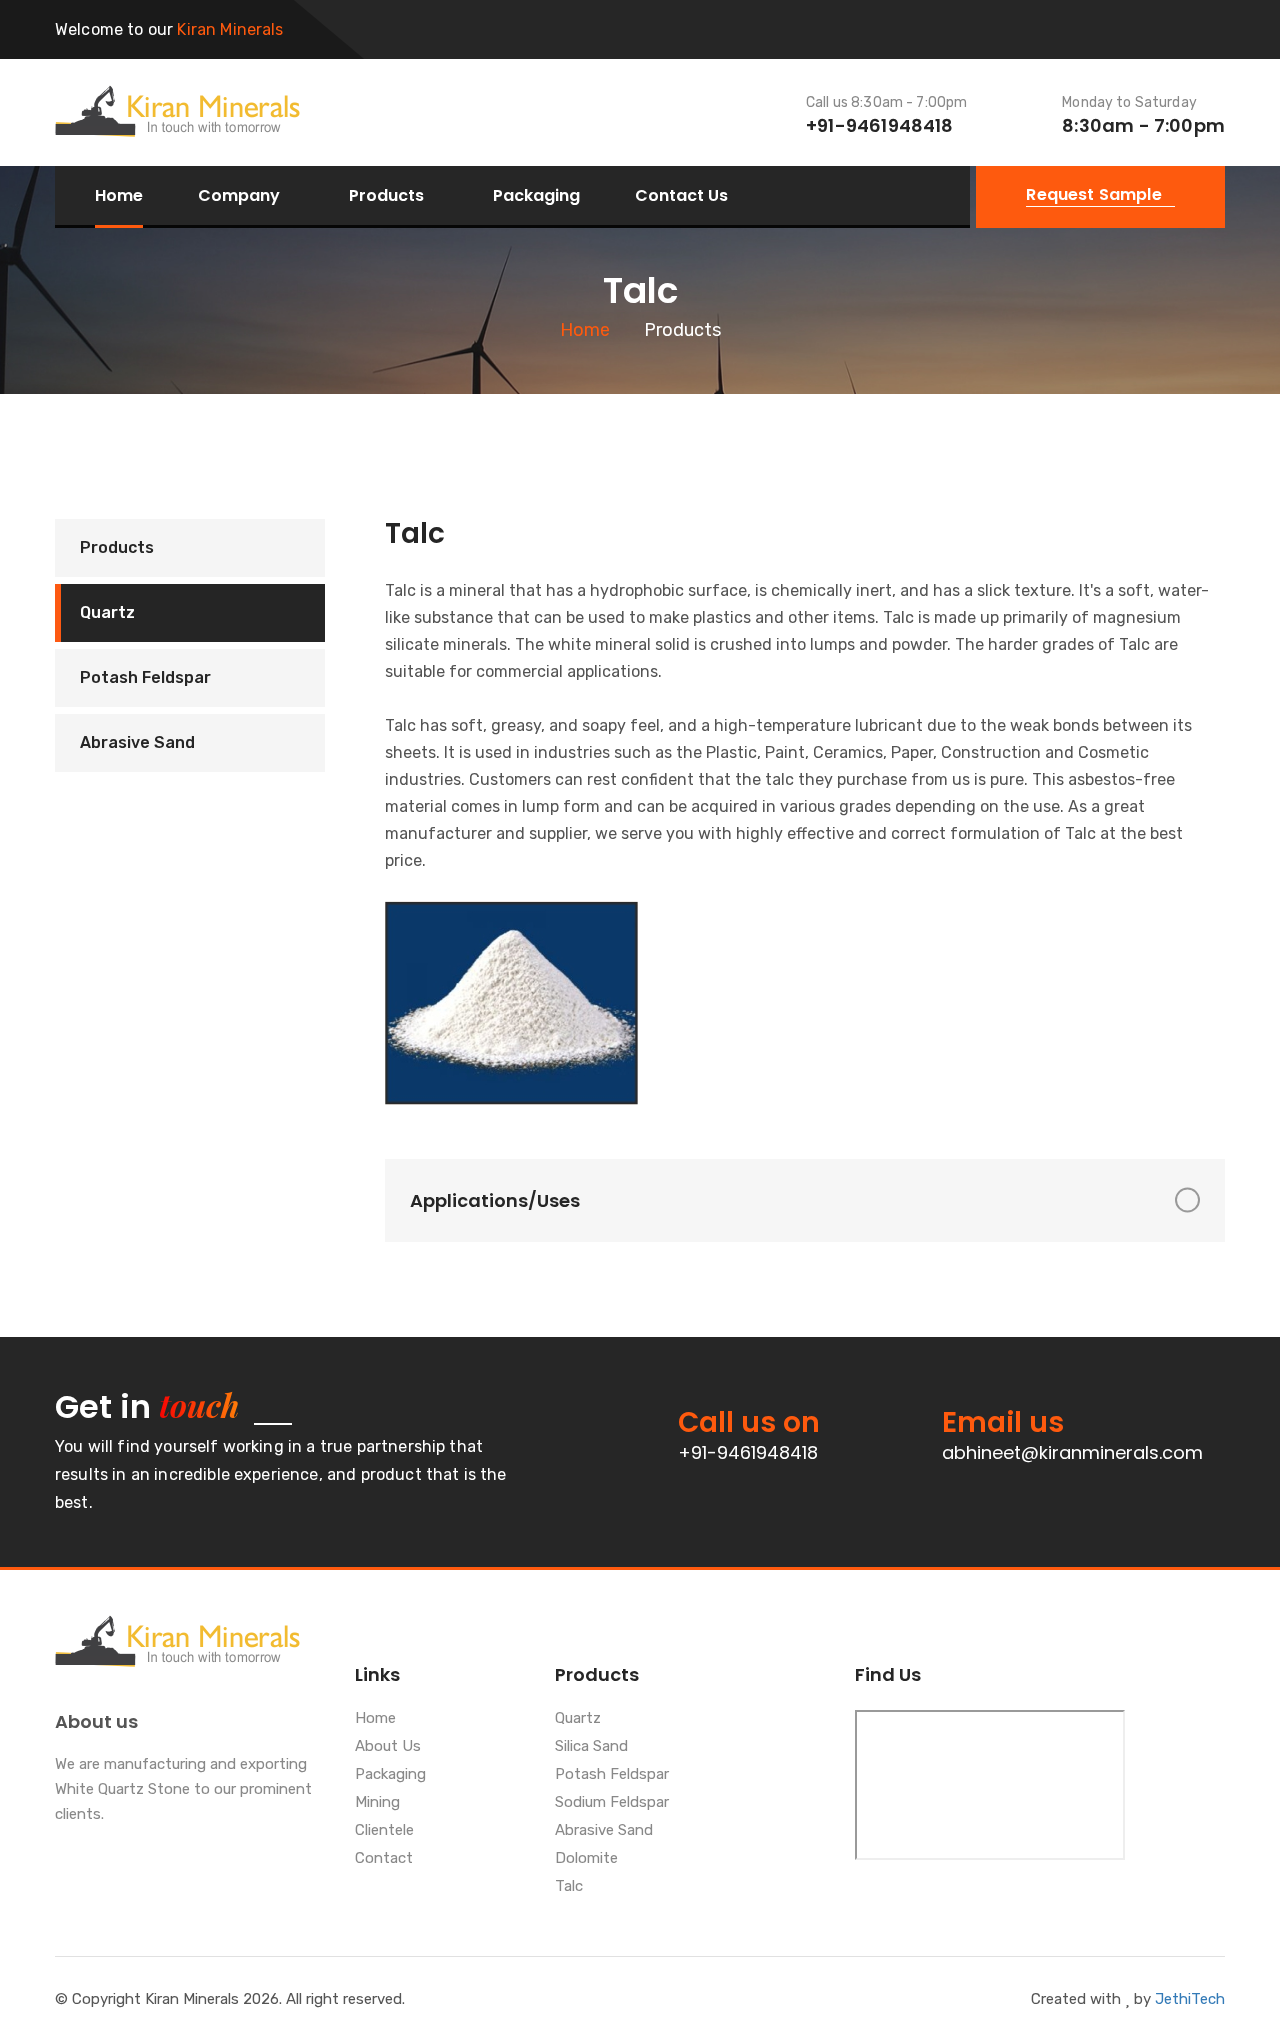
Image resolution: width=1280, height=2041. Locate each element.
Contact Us (681, 196)
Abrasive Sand (137, 742)
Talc (569, 1887)
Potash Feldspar (145, 677)
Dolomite (586, 1859)
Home (119, 196)
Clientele (384, 1831)
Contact (384, 1859)
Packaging (536, 196)
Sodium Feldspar (612, 1803)
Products (386, 196)
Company (239, 196)
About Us (388, 1747)
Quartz (107, 612)
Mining (377, 1803)
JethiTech (1190, 1999)
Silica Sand (591, 1747)
